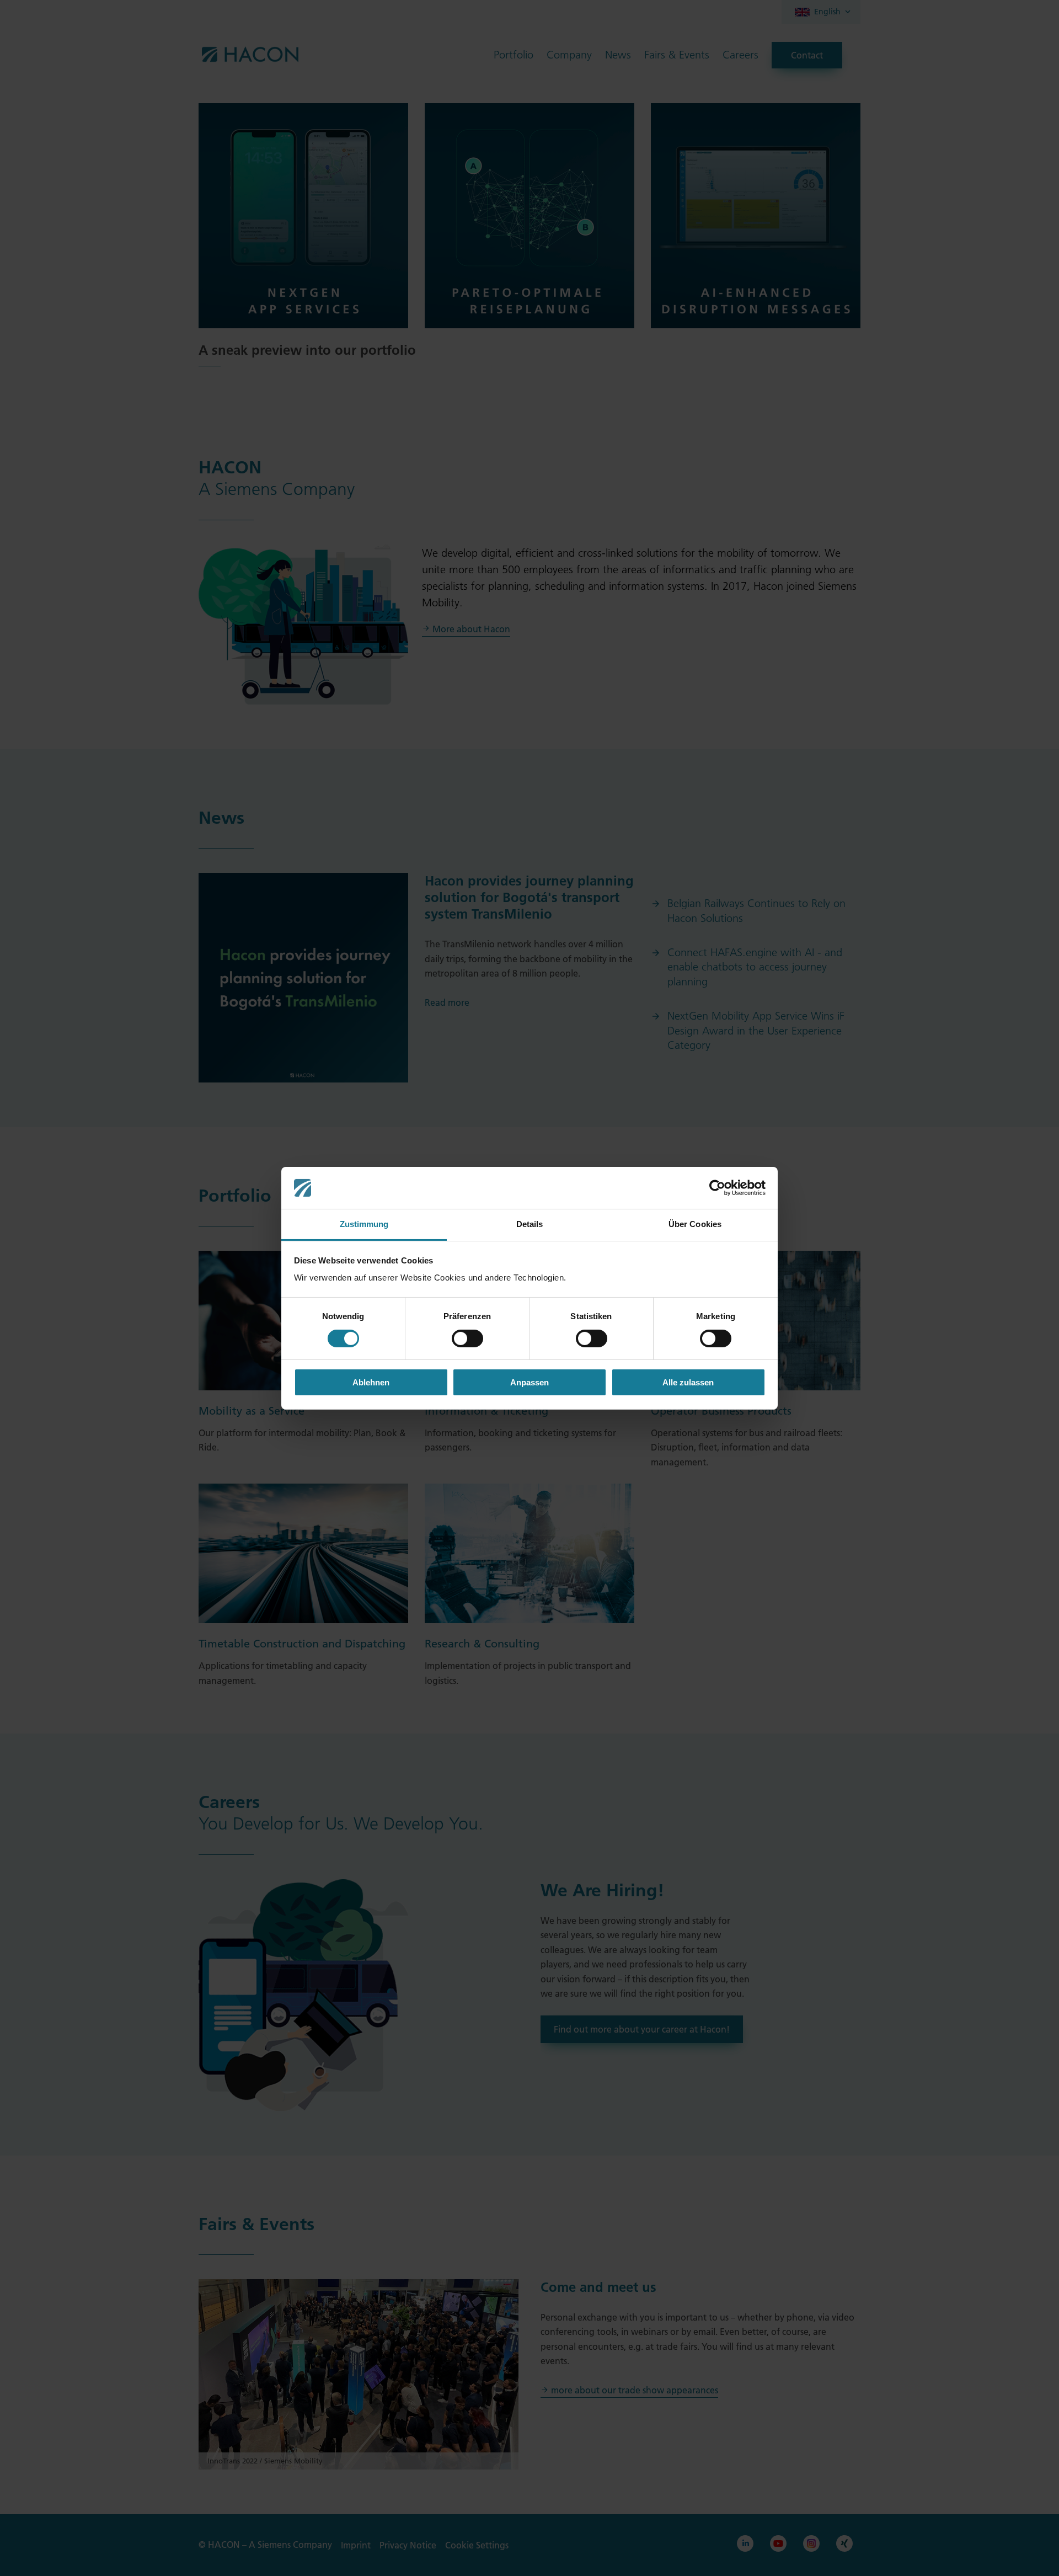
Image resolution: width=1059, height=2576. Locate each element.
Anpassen (529, 1382)
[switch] (467, 1338)
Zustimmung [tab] (364, 1224)
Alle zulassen (688, 1382)
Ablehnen (371, 1382)
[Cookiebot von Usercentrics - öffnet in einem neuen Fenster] (717, 1188)
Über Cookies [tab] (695, 1224)
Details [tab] (530, 1224)
